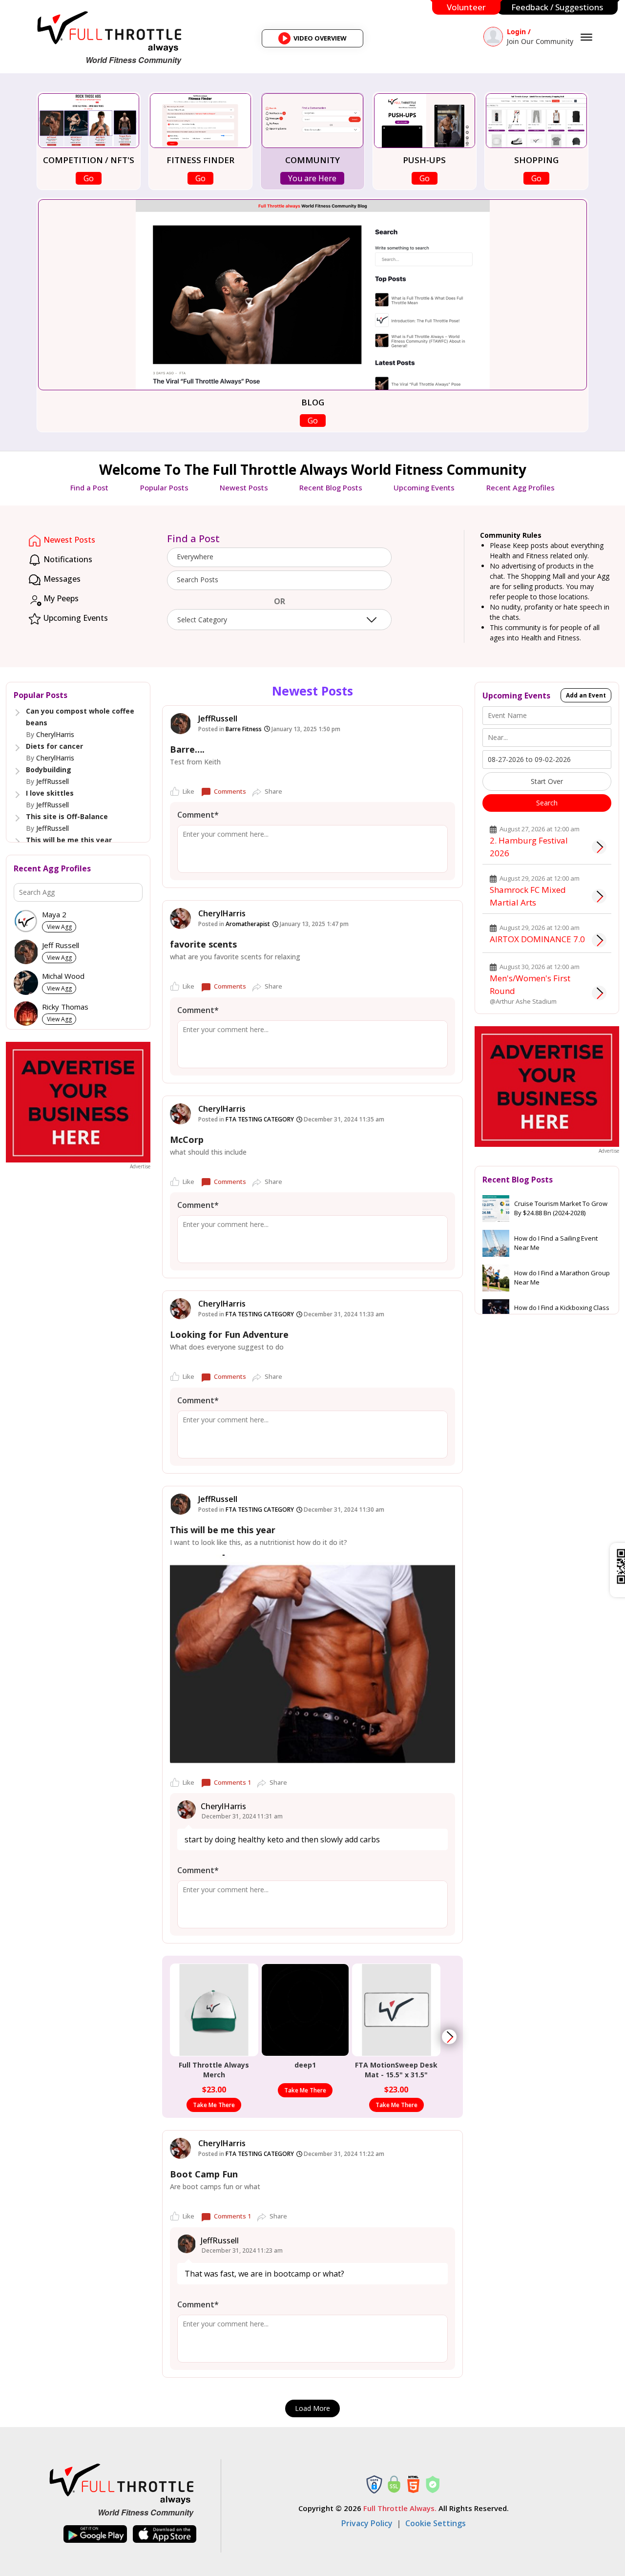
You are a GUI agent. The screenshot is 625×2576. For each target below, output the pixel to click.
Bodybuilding (49, 770)
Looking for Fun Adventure (229, 1334)
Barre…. (187, 749)
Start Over (547, 781)
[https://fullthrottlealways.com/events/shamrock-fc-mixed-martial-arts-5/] (599, 896)
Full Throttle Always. (400, 2508)
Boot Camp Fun (204, 2174)
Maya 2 (54, 915)
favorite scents (203, 944)
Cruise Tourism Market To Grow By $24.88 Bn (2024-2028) (561, 1208)
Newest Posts (244, 487)
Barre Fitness (244, 729)
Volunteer (466, 7)
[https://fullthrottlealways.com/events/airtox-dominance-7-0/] (599, 940)
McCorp (187, 1140)
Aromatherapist (248, 924)
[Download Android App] (95, 2534)
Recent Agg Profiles (521, 487)
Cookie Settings (436, 2523)
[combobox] (279, 557)
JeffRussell (52, 781)
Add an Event (586, 695)
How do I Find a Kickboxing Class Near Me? (562, 1312)
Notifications (67, 559)
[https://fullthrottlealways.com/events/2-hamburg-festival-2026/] (599, 847)
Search (547, 803)
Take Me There (214, 2105)
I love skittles (50, 793)
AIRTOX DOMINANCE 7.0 (537, 939)
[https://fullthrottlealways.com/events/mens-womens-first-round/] (599, 993)
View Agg (59, 927)
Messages (61, 579)
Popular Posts (164, 487)
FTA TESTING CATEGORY (260, 1119)
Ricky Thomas (65, 1007)
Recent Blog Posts (331, 487)
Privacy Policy (367, 2523)
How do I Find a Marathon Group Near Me (562, 1278)
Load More (312, 2408)
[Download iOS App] (165, 2534)
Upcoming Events (424, 487)
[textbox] (279, 580)
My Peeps (60, 598)
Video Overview (316, 41)
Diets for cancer (54, 746)
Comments (230, 791)
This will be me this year (69, 840)
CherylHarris (55, 734)
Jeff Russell (61, 945)
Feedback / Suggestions (557, 7)
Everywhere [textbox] (195, 557)
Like (188, 791)
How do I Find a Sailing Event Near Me (556, 1243)
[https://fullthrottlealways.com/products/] (449, 2037)
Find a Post (89, 487)
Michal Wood (63, 976)
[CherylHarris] (180, 918)
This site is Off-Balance (67, 816)
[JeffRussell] (180, 724)
